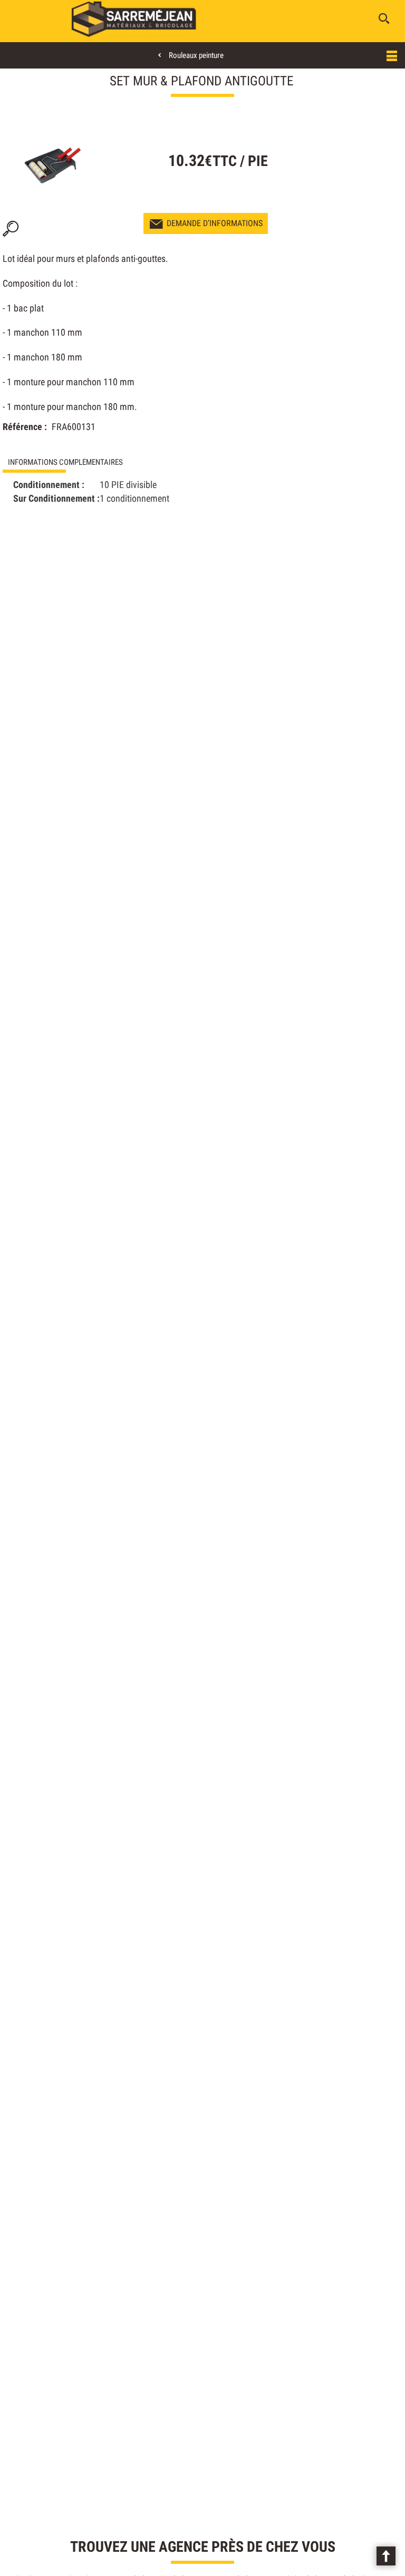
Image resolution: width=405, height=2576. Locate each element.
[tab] (102, 462)
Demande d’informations (215, 223)
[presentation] (102, 462)
